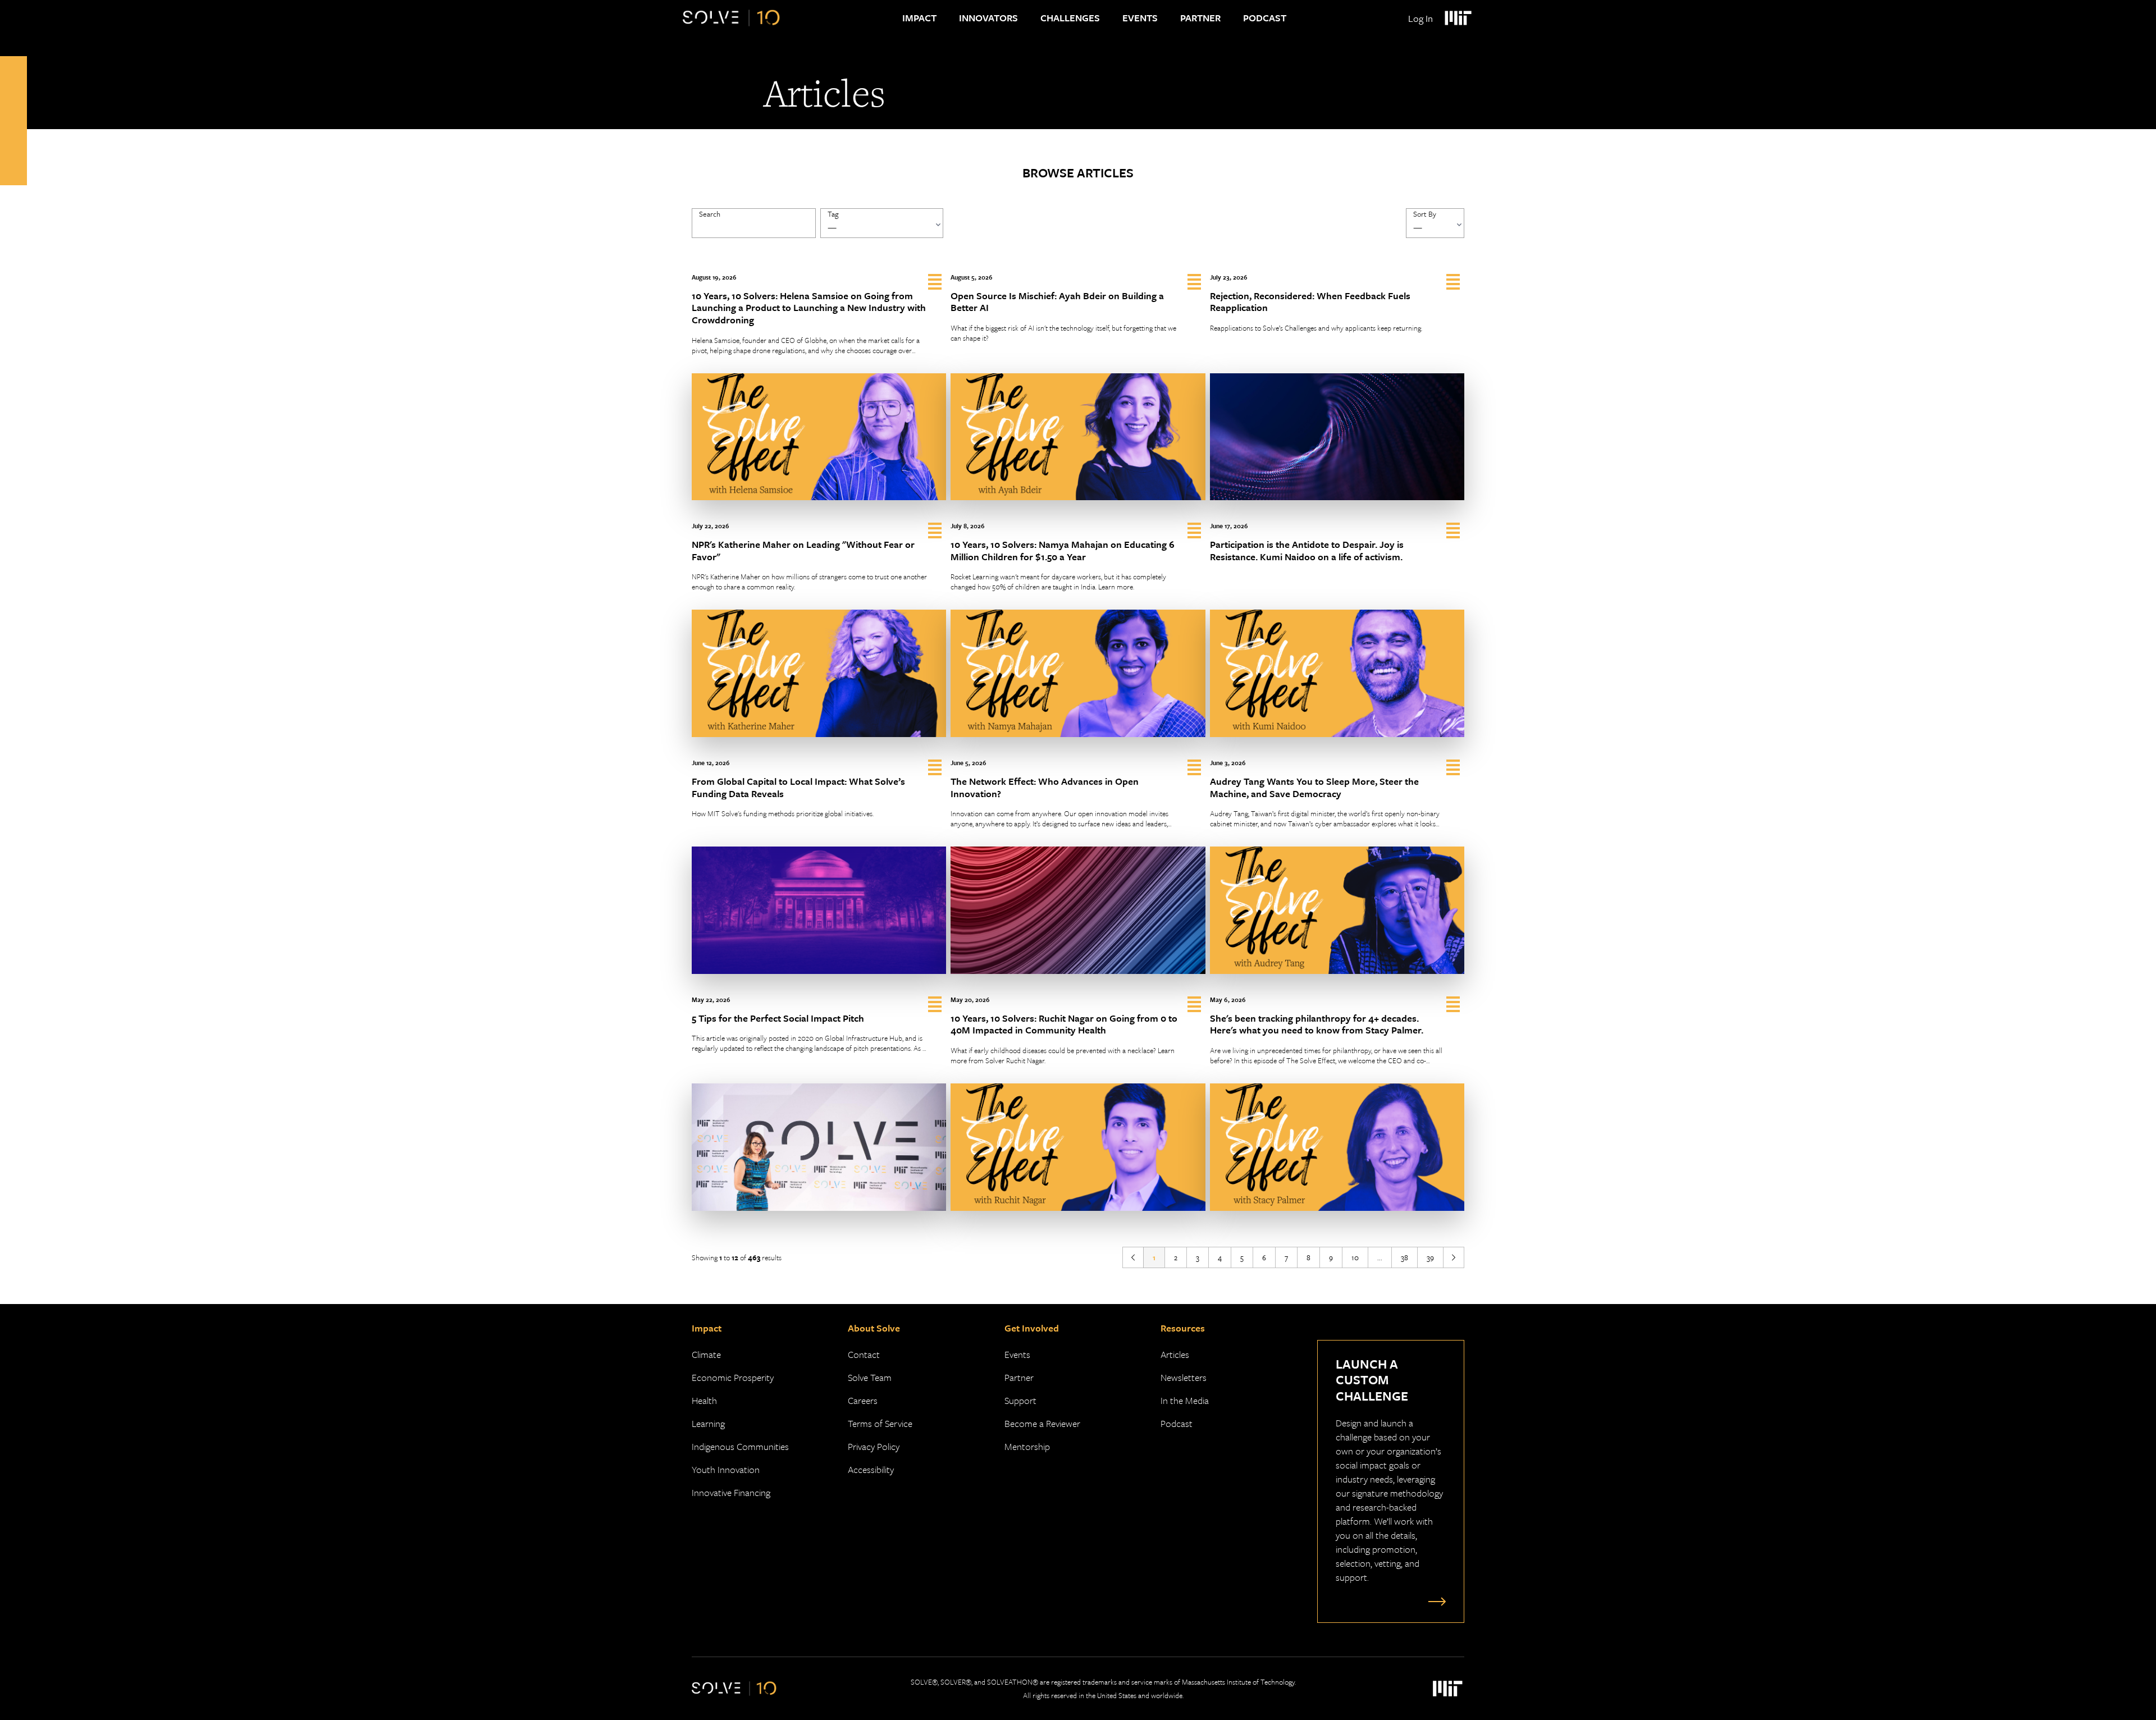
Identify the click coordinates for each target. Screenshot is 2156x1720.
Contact (864, 1354)
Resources (1183, 1328)
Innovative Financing (731, 1492)
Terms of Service (880, 1423)
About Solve (874, 1328)
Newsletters (1184, 1377)
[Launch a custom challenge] (1435, 1601)
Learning (708, 1423)
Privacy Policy (874, 1446)
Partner (1200, 18)
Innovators (988, 18)
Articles (1175, 1354)
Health (704, 1400)
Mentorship (1027, 1446)
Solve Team (870, 1377)
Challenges (1070, 18)
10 (1355, 1257)
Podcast (1265, 18)
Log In (1420, 18)
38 (1404, 1257)
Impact (919, 18)
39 (1430, 1257)
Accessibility (871, 1469)
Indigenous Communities (740, 1446)
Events (1140, 18)
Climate (706, 1354)
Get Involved (1032, 1328)
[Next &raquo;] (1454, 1257)
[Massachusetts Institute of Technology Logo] (1458, 18)
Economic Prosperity (733, 1377)
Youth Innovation (726, 1469)
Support (1020, 1400)
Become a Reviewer (1042, 1423)
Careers (863, 1400)
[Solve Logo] (731, 18)
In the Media (1185, 1400)
